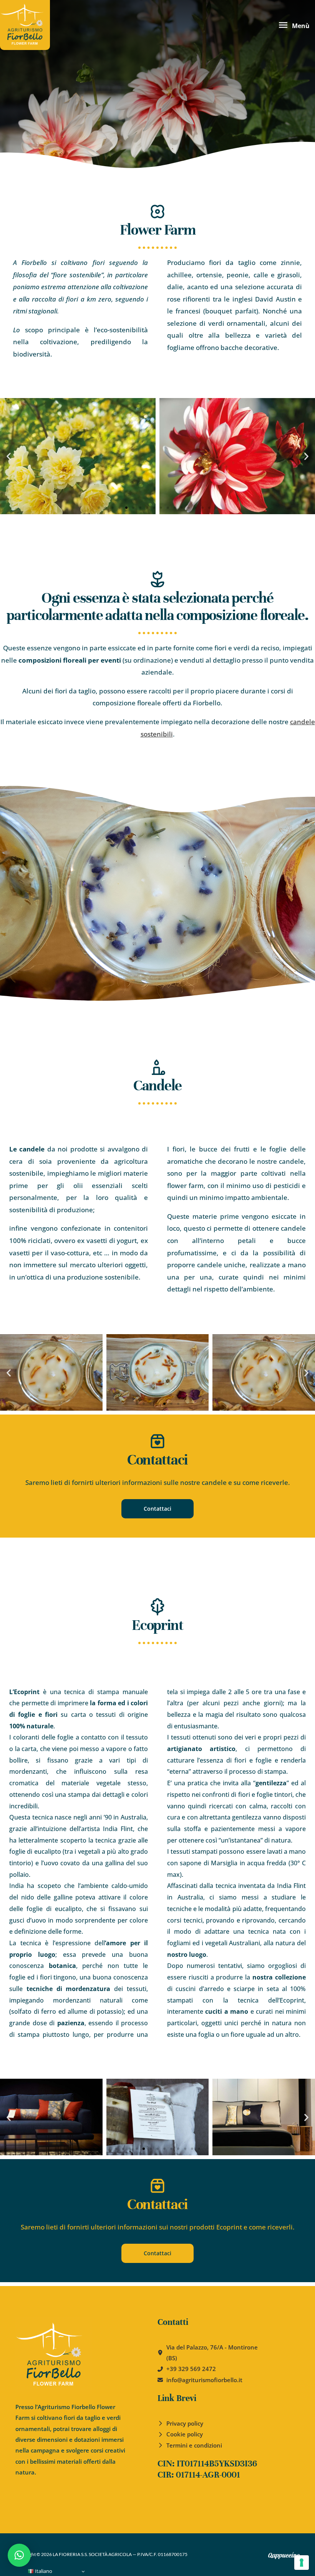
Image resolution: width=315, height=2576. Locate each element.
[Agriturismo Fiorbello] (25, 25)
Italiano (43, 2571)
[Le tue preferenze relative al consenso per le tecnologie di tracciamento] (302, 2563)
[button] (9, 456)
